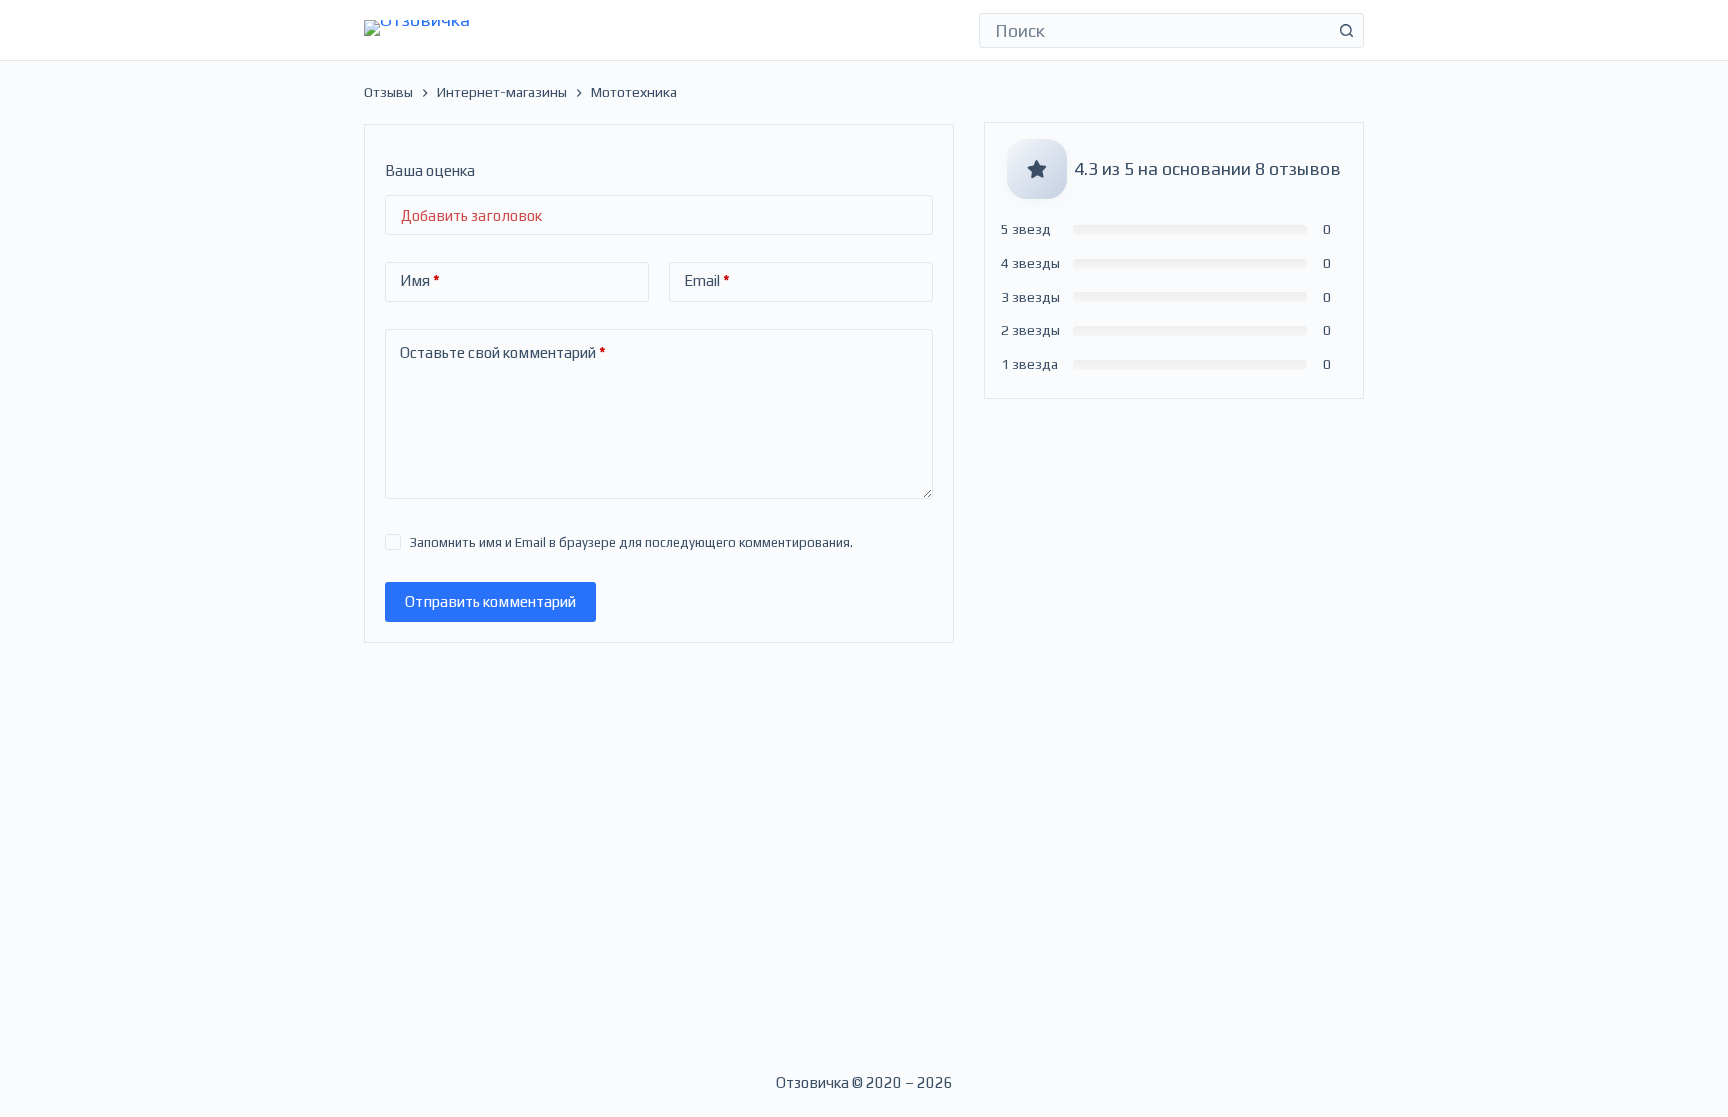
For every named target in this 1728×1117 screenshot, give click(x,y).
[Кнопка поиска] (1346, 30)
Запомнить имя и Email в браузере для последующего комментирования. (631, 542)
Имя (420, 280)
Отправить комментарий (490, 601)
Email (707, 280)
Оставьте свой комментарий (503, 352)
